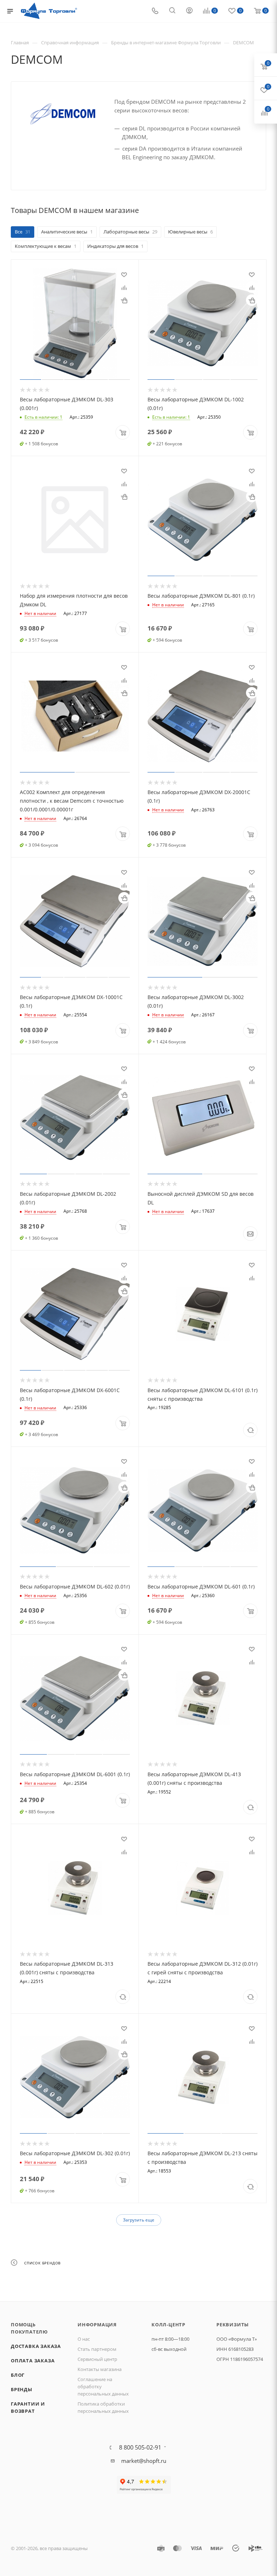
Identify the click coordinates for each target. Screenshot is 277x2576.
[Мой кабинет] (189, 11)
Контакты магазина (100, 2369)
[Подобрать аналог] (250, 1430)
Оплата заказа (33, 2361)
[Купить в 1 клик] (124, 300)
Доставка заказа (36, 2346)
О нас (84, 2339)
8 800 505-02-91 (140, 2447)
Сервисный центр (97, 2359)
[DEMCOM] (63, 114)
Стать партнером (97, 2349)
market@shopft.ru (144, 2461)
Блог (18, 2375)
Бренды (22, 2389)
